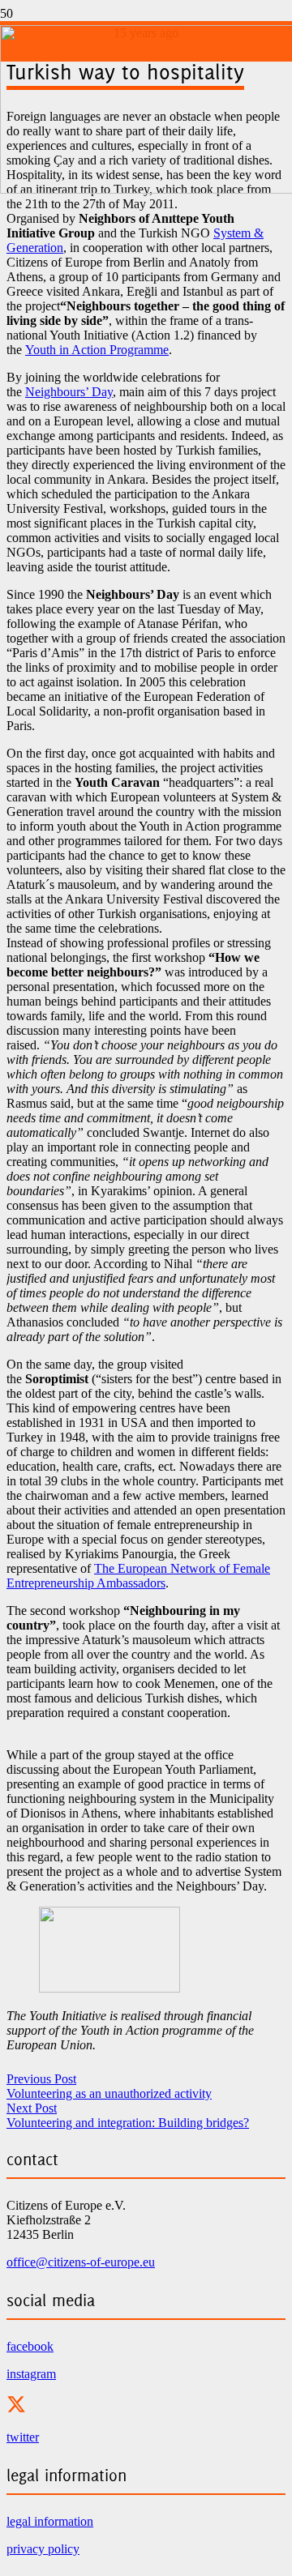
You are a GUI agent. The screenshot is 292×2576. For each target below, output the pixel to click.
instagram (31, 2374)
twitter (23, 2437)
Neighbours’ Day (69, 392)
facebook (30, 2346)
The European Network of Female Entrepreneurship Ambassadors (138, 1576)
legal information (50, 2521)
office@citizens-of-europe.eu (81, 2262)
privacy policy (43, 2549)
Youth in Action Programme (97, 350)
